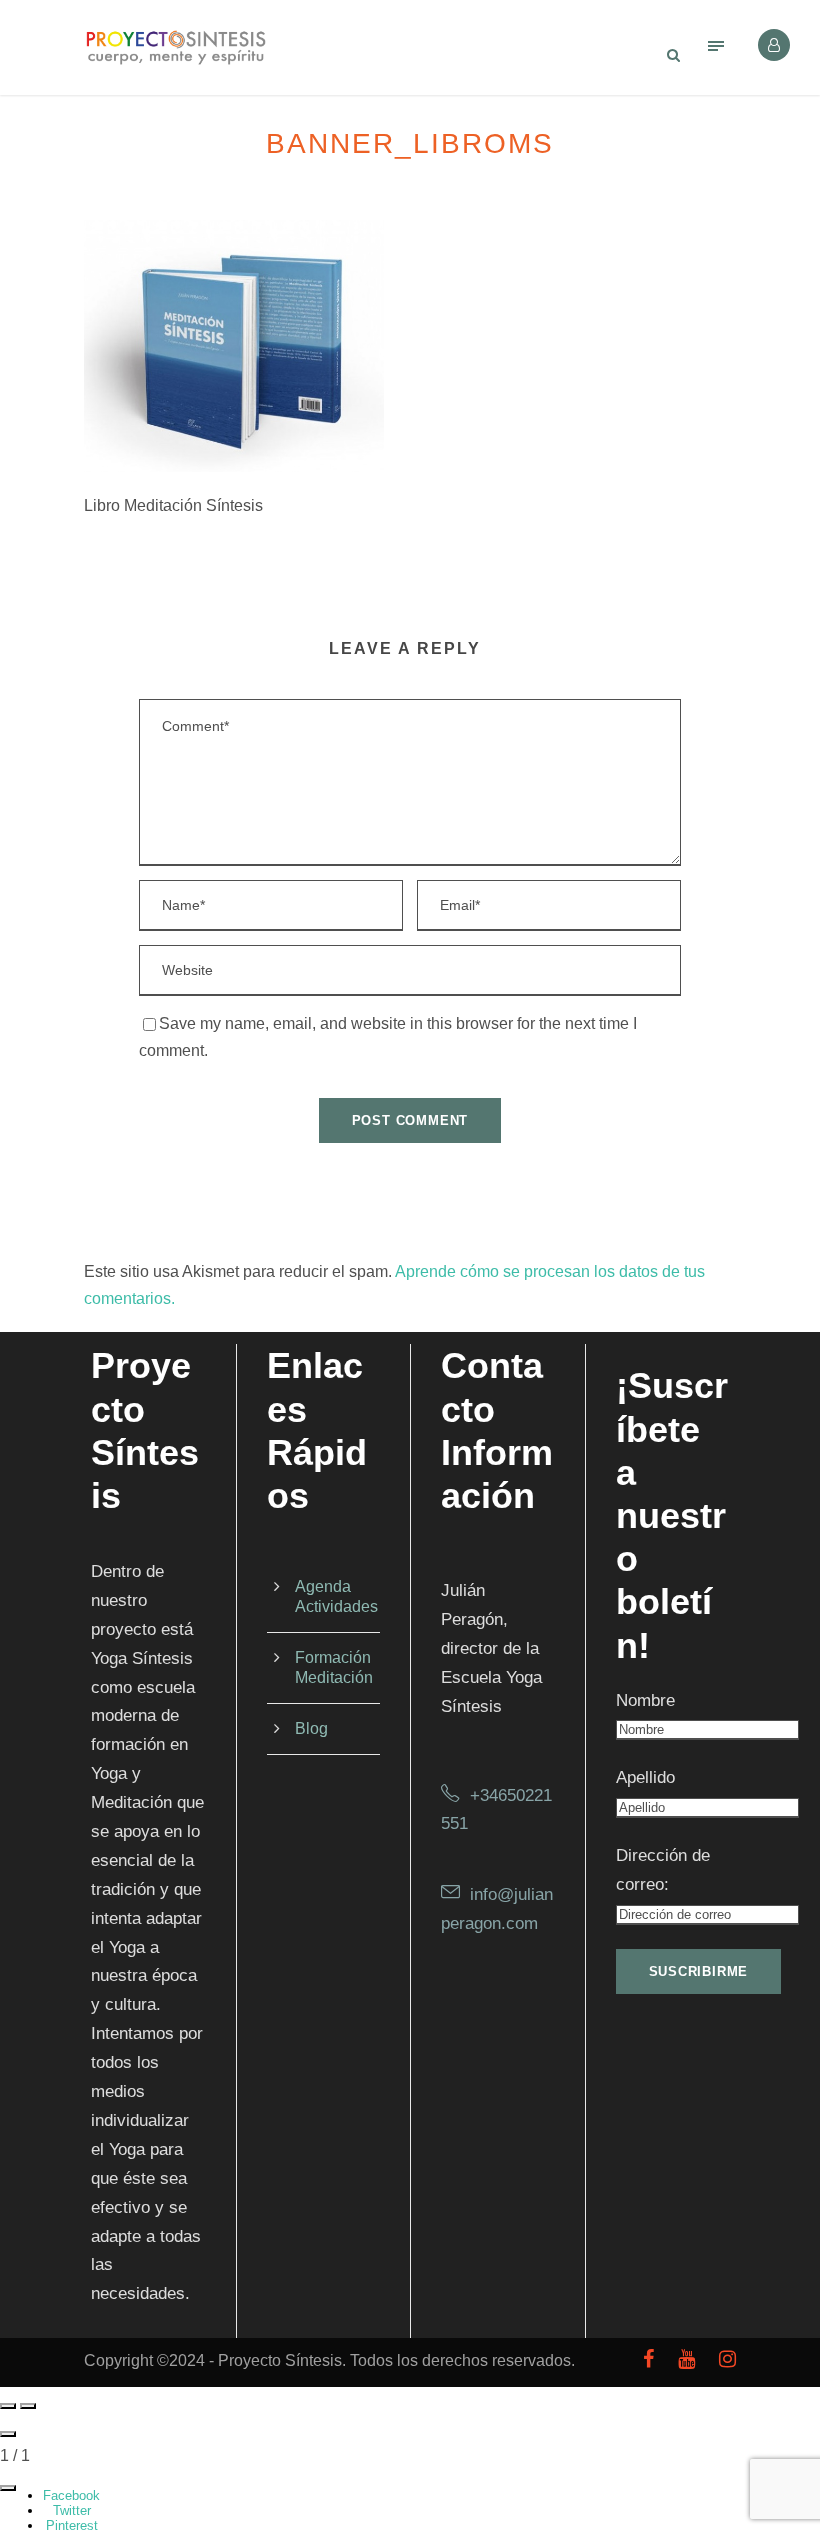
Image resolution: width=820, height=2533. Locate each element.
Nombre (645, 1700)
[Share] (8, 2488)
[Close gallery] (8, 2434)
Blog (311, 1728)
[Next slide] (28, 2406)
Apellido (645, 1777)
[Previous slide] (8, 2406)
